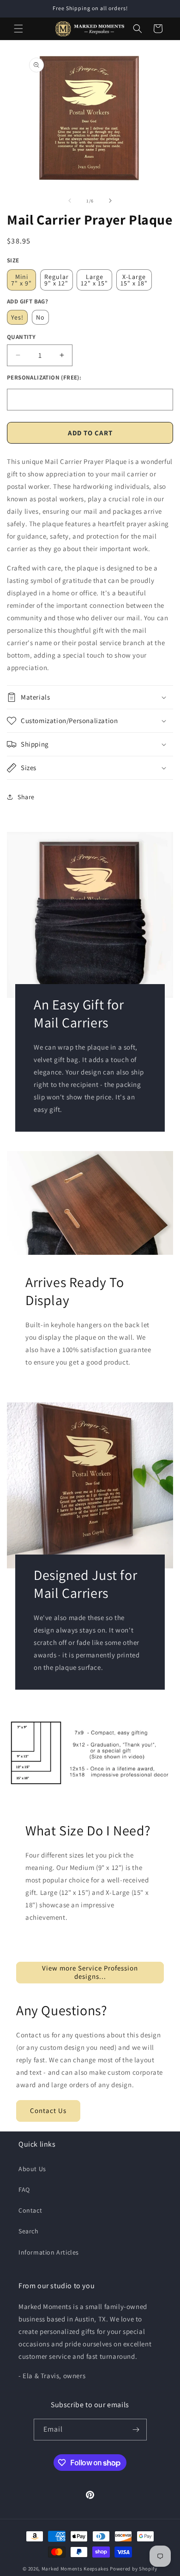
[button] (18, 29)
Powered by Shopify (134, 2569)
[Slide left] (70, 201)
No (40, 317)
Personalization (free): (44, 377)
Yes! (17, 317)
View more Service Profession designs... (90, 1972)
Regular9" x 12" (57, 280)
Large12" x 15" (94, 280)
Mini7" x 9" (21, 280)
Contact (30, 2210)
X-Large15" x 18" (134, 280)
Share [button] (26, 797)
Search (29, 2231)
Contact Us (48, 2110)
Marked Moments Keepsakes (75, 2569)
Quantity (21, 337)
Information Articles (49, 2252)
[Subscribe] (136, 2430)
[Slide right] (110, 201)
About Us (32, 2169)
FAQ (24, 2190)
